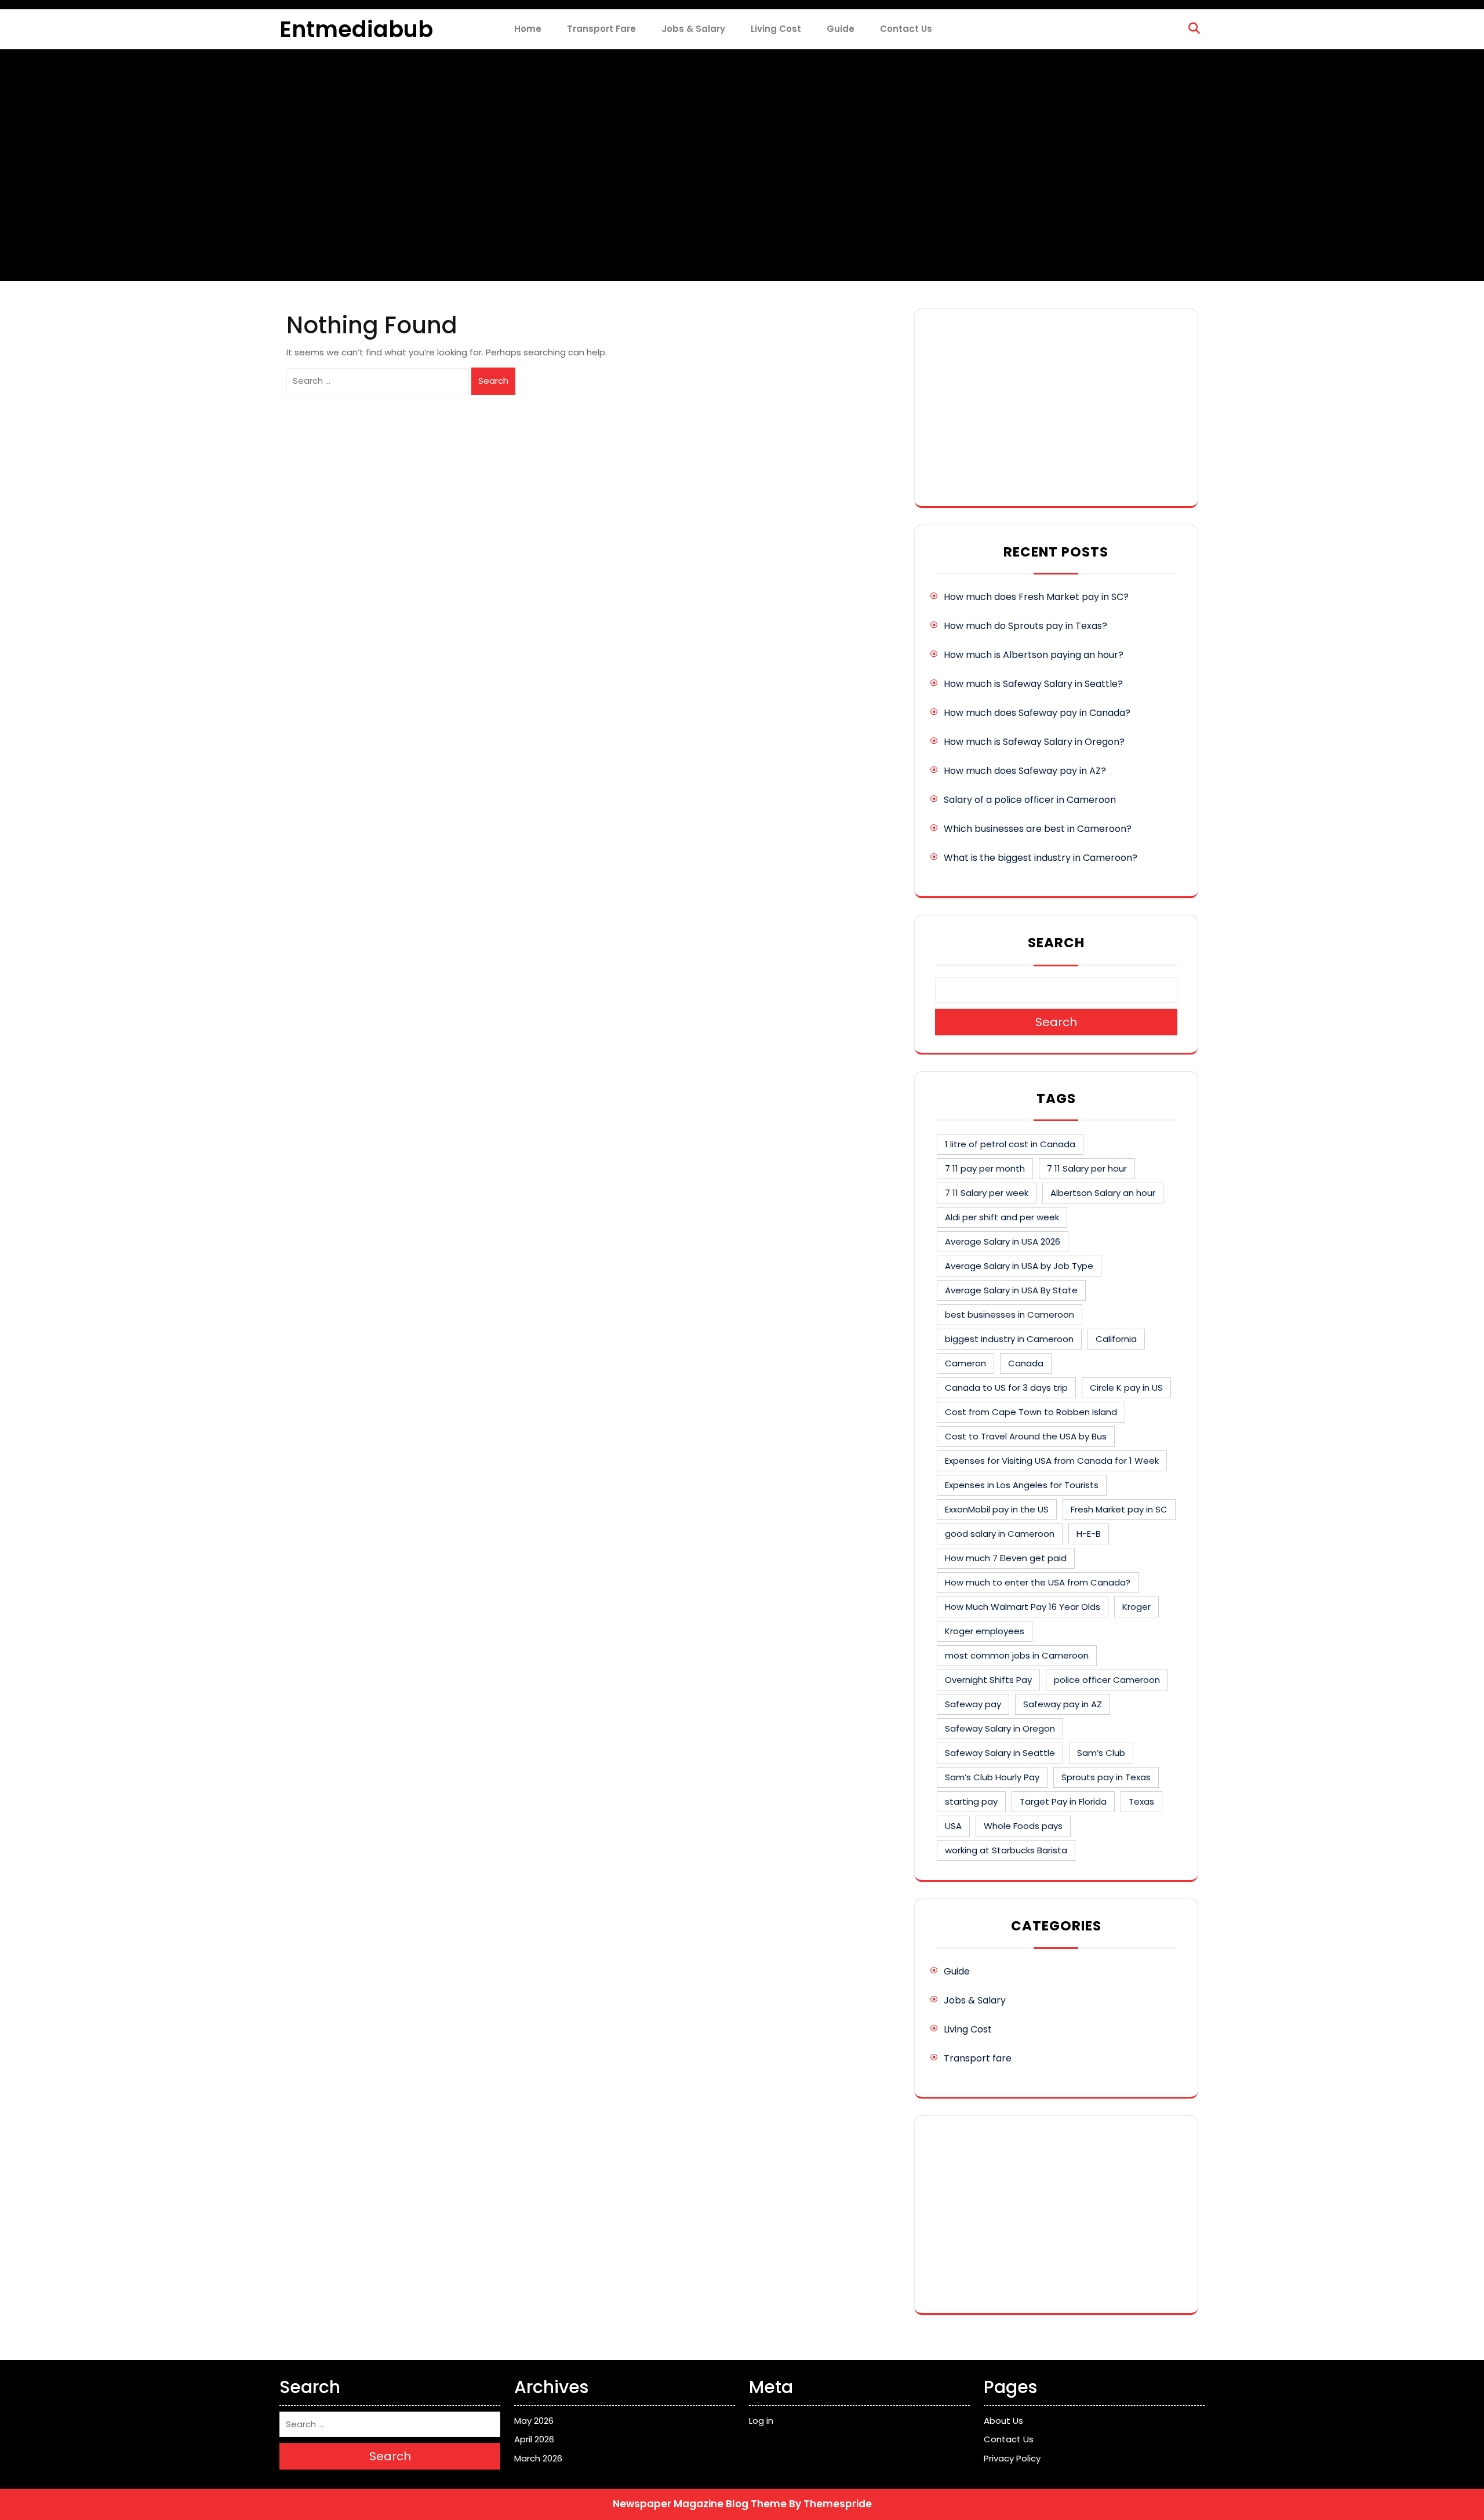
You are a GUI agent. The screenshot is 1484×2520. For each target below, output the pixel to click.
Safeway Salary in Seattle (1000, 1753)
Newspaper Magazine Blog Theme (700, 2504)
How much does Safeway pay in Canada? (1037, 713)
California (1116, 1339)
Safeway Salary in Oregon (1000, 1728)
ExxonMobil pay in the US (997, 1509)
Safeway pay (973, 1704)
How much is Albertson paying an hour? (1034, 655)
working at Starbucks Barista (1006, 1850)
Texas (1141, 1801)
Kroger (1136, 1607)
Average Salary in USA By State (1011, 1290)
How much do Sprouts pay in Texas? (1025, 626)
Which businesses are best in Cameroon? (1038, 829)
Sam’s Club (1101, 1753)
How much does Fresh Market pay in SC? (1036, 597)
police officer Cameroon (1107, 1680)
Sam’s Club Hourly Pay (992, 1777)
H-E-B (1089, 1534)
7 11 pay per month (985, 1168)
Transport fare (601, 29)
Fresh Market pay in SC (1119, 1509)
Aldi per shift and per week (1002, 1217)
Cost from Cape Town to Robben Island (1031, 1412)
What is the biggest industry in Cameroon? (1041, 858)
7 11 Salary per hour (1087, 1168)
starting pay (971, 1801)
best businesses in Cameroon (1010, 1314)
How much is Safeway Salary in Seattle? (1033, 684)
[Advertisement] (1056, 408)
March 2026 (538, 2458)
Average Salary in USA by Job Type (1019, 1266)
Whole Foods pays (1023, 1826)
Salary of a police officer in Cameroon (1030, 800)
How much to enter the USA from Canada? (1038, 1582)
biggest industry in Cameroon (1009, 1339)
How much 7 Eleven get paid (1006, 1558)
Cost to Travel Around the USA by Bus (1026, 1436)
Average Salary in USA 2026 (1003, 1241)
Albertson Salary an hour (1103, 1193)
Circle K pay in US (1126, 1388)
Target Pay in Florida (1063, 1801)
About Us (1003, 2421)
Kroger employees (985, 1631)
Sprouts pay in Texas (1106, 1777)
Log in (761, 2421)
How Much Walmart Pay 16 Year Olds (1023, 1607)
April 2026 (534, 2439)
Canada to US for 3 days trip (1006, 1388)
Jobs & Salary (693, 29)
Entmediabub (356, 29)
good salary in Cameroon (1000, 1534)
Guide (841, 29)
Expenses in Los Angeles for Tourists (1022, 1485)
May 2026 (534, 2421)
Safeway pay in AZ (1063, 1704)
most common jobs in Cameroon (1017, 1655)
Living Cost (776, 29)
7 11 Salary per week (987, 1193)
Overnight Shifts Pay (988, 1680)
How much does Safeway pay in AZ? (1025, 771)
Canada (1026, 1363)
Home (528, 29)
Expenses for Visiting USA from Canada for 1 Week (1052, 1461)
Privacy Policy (1012, 2458)
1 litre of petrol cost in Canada (1010, 1144)
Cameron (965, 1363)
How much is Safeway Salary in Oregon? (1034, 742)
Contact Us (906, 29)
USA (953, 1826)
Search (493, 381)
